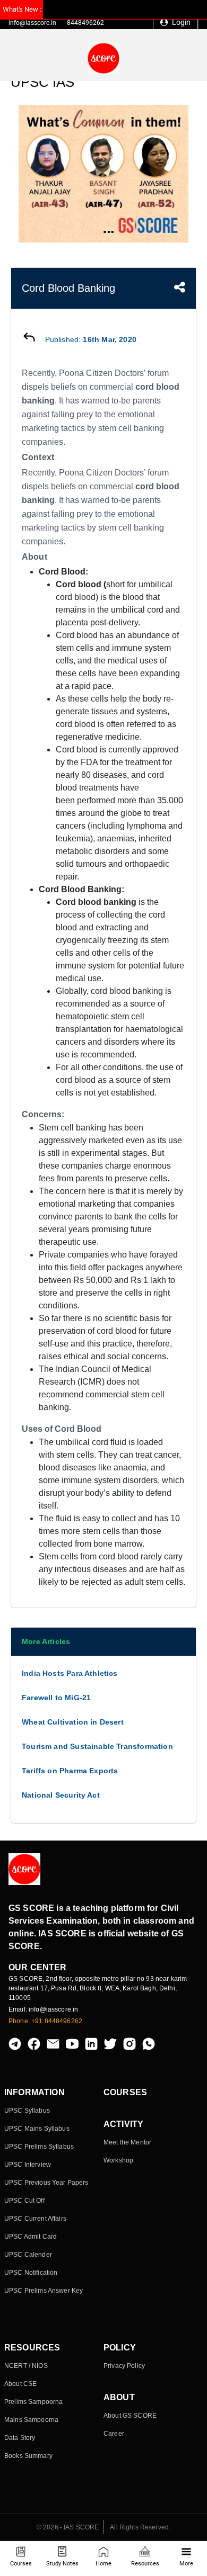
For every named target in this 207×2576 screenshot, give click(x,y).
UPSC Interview (28, 2165)
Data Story (20, 2438)
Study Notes (62, 2564)
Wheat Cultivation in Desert (73, 1722)
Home (103, 2564)
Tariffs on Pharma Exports (70, 1771)
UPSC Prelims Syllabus (39, 2147)
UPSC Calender (28, 2255)
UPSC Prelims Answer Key (44, 2291)
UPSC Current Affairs (35, 2219)
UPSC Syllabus (27, 2111)
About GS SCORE (130, 2416)
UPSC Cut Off (24, 2201)
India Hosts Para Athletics (70, 1673)
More (186, 2564)
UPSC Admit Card (31, 2237)
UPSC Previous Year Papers (46, 2183)
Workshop (118, 2160)
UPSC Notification (31, 2273)
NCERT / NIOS (26, 2366)
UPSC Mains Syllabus (37, 2129)
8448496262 (85, 23)
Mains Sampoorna (31, 2420)
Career (114, 2434)
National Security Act (61, 1795)
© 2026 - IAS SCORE (68, 2527)
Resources (145, 2564)
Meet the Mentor (127, 2142)
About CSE (20, 2384)
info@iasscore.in (32, 23)
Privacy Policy (124, 2366)
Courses (21, 2564)
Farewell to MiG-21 (56, 1698)
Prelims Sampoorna (33, 2402)
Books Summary (28, 2456)
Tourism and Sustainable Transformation (97, 1746)
